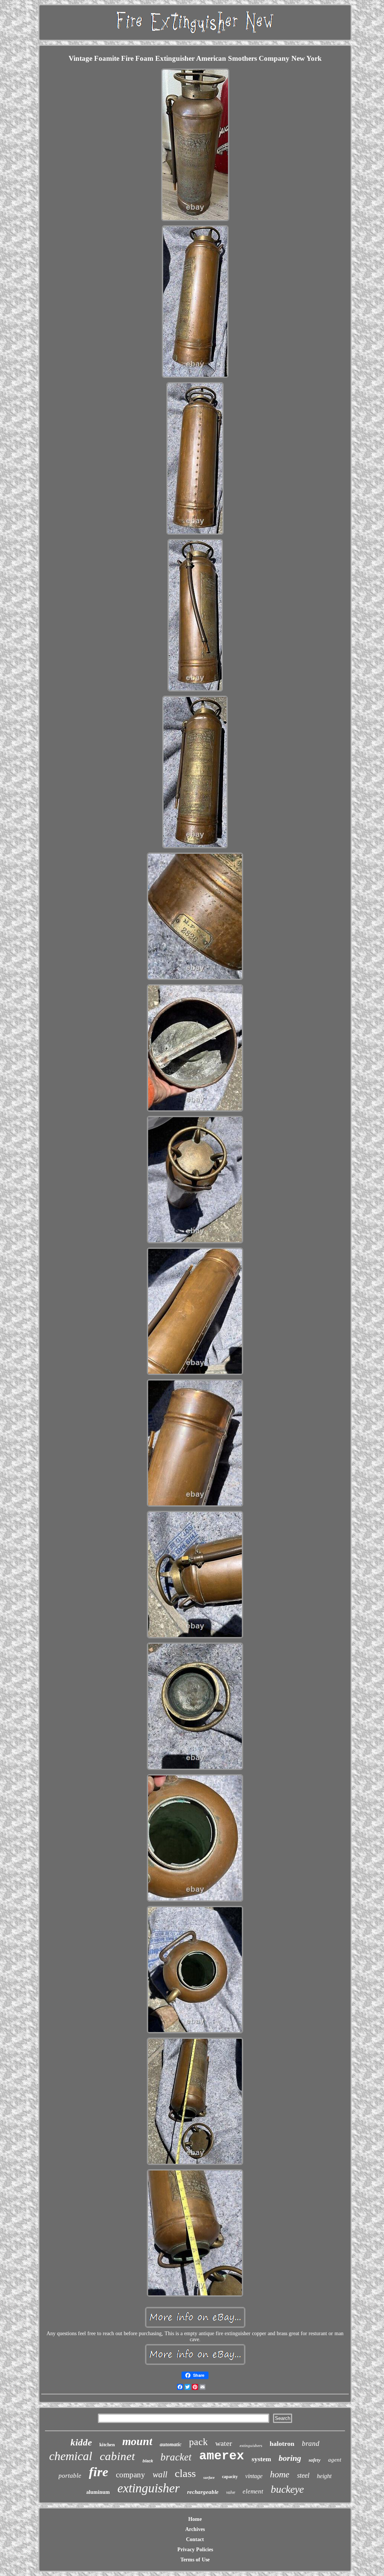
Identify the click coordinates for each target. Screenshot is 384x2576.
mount (137, 2441)
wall (160, 2475)
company (130, 2475)
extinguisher (148, 2488)
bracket (176, 2457)
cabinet (117, 2456)
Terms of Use (195, 2560)
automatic (171, 2445)
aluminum (98, 2492)
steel (303, 2475)
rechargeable (203, 2492)
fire (99, 2472)
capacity (230, 2477)
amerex (222, 2456)
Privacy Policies (195, 2550)
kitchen (107, 2445)
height (324, 2476)
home (280, 2474)
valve (231, 2492)
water (224, 2443)
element (253, 2491)
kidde (81, 2442)
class (185, 2473)
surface (209, 2478)
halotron (282, 2444)
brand (311, 2443)
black (148, 2461)
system (261, 2459)
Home (195, 2519)
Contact (195, 2539)
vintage (254, 2476)
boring (290, 2458)
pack (198, 2442)
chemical (71, 2456)
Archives (195, 2529)
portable (70, 2476)
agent (335, 2460)
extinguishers (251, 2445)
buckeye (287, 2489)
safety (315, 2460)
